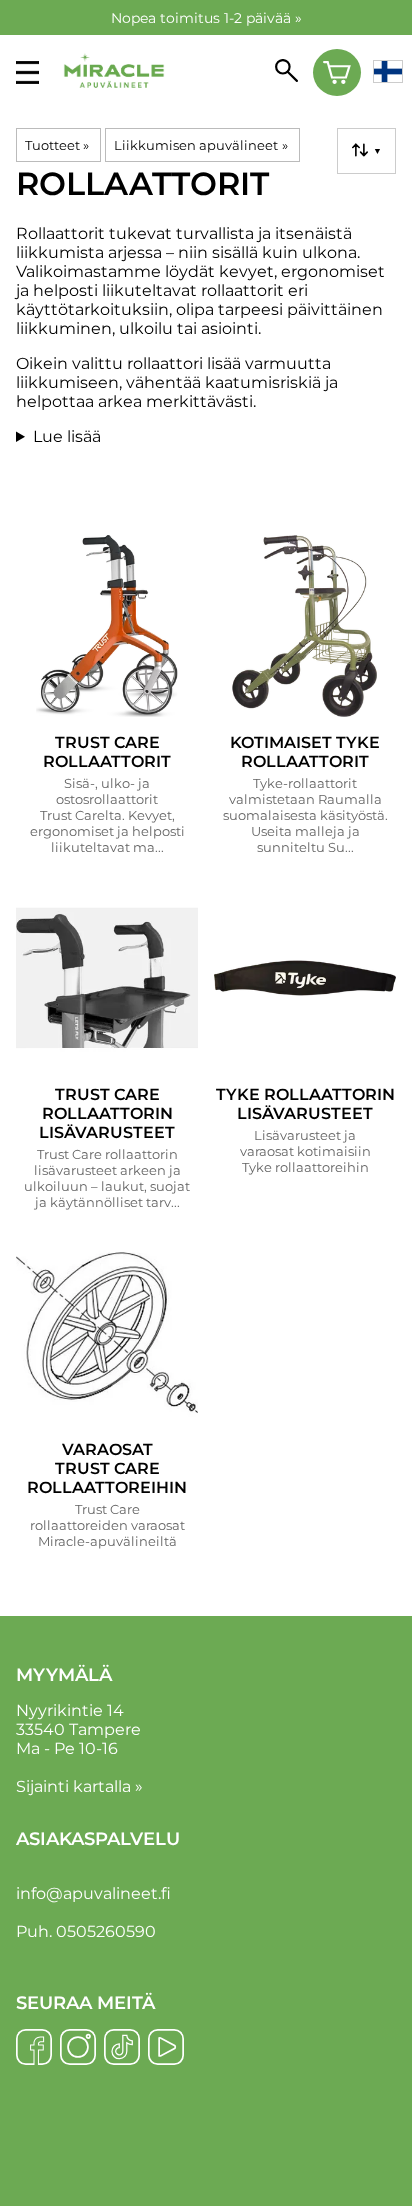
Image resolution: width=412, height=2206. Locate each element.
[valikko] (27, 72)
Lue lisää (67, 436)
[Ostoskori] (337, 73)
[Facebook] (34, 2049)
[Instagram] (78, 2049)
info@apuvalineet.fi (93, 1893)
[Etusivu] (114, 101)
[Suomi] (388, 72)
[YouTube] (166, 2049)
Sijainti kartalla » (79, 1786)
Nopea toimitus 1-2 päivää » (206, 18)
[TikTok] (122, 2049)
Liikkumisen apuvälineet (200, 145)
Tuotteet (57, 145)
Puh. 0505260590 (86, 1931)
